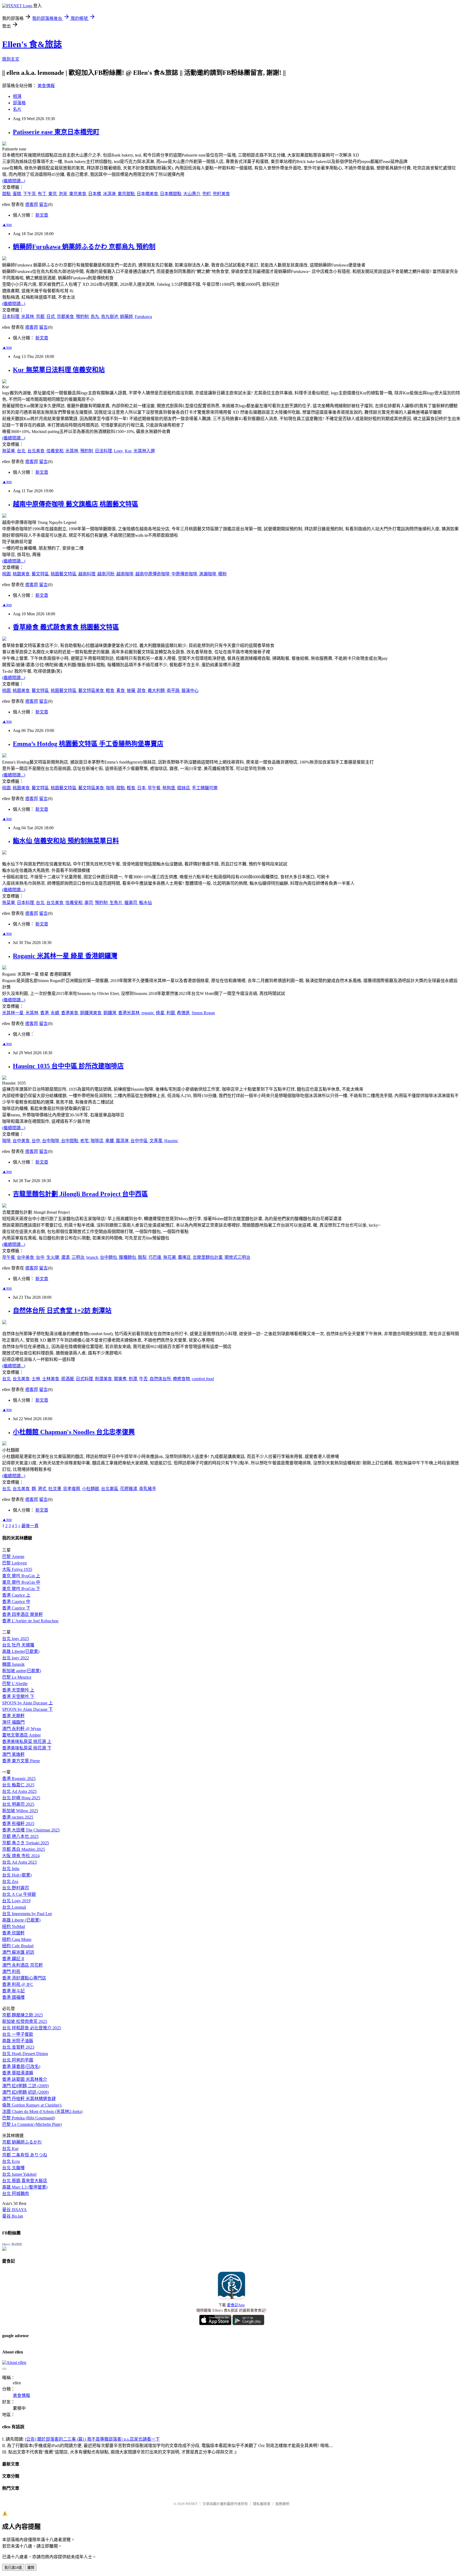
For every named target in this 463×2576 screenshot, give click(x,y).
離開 (31, 2568)
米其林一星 (13, 1013)
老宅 (85, 1141)
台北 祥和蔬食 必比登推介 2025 (32, 2028)
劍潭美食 (104, 1379)
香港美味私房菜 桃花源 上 (27, 1742)
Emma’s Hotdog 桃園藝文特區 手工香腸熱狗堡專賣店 (88, 744)
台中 (36, 1141)
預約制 (83, 317)
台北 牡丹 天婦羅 (18, 1645)
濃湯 (66, 1257)
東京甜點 (127, 194)
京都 (41, 317)
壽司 (89, 903)
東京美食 (78, 194)
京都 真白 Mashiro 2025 (24, 1849)
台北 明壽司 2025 (18, 1804)
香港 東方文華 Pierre (21, 1761)
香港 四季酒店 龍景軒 (23, 1614)
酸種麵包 (128, 1257)
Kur (129, 451)
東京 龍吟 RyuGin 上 (21, 1576)
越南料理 (87, 574)
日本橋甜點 (171, 194)
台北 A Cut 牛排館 (19, 1894)
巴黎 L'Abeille (15, 1684)
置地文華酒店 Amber (21, 1735)
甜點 (7, 194)
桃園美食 (22, 574)
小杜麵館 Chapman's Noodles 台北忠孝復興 (74, 1432)
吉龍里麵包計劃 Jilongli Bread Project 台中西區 (80, 1194)
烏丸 (95, 317)
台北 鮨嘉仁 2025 (18, 1785)
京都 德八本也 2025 (20, 1836)
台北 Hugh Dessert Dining (25, 2054)
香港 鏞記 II (13, 1959)
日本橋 (95, 194)
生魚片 (117, 903)
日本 (142, 788)
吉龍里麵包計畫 (208, 1257)
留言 (43, 204)
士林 (36, 1379)
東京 (53, 194)
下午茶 (30, 194)
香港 (45, 1013)
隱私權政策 (262, 2504)
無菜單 (9, 451)
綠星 (161, 1013)
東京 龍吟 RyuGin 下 (21, 1589)
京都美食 (66, 317)
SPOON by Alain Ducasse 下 (27, 1709)
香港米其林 (129, 1013)
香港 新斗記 (13, 1991)
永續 (55, 1013)
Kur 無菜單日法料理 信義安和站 (59, 370)
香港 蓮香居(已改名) (21, 2066)
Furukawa (143, 317)
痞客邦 (32, 204)
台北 (22, 451)
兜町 (207, 194)
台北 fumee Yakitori (19, 2174)
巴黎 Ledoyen (14, 1563)
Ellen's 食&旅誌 (32, 44)
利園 (171, 1013)
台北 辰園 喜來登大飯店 (25, 2181)
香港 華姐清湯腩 (18, 2073)
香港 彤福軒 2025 (18, 1824)
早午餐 (155, 788)
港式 (43, 1489)
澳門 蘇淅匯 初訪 (18, 1952)
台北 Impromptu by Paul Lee (27, 1914)
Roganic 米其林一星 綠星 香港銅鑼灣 (65, 956)
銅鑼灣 (110, 1013)
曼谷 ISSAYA (14, 2210)
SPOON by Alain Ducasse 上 (27, 1703)
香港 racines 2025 (18, 1817)
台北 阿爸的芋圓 (18, 2060)
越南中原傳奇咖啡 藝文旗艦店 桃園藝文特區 (76, 504)
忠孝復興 (72, 1489)
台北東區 (110, 1489)
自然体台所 (161, 1379)
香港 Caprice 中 (16, 1602)
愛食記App (236, 2305)
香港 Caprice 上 (16, 1595)
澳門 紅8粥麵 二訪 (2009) (25, 2086)
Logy (119, 451)
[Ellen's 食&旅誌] (4, 2249)
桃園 (7, 574)
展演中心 (190, 691)
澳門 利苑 (11, 1972)
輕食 (111, 691)
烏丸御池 (110, 317)
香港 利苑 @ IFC (18, 1984)
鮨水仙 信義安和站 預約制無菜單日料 (66, 841)
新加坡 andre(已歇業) (22, 1671)
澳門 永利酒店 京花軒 (23, 1965)
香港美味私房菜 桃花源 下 (27, 1748)
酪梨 (143, 1257)
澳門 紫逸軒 (13, 1754)
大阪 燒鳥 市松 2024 (21, 1856)
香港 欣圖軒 (13, 1933)
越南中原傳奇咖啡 (153, 574)
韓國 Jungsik (13, 1664)
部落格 (19, 103)
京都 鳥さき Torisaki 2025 (26, 1843)
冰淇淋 (110, 194)
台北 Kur (10, 2148)
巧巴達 (155, 1257)
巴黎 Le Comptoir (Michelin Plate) (32, 2124)
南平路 (174, 691)
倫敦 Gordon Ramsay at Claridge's (32, 2105)
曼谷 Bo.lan (13, 2216)
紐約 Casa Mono (17, 1939)
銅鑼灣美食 (91, 1013)
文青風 (156, 1141)
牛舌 (144, 1379)
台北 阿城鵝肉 (16, 2194)
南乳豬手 (148, 1489)
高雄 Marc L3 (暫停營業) (25, 2187)
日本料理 (11, 317)
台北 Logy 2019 (16, 1901)
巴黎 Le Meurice (17, 1677)
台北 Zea (10, 1881)
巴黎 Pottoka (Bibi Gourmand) (29, 2118)
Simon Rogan (203, 1013)
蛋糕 (17, 194)
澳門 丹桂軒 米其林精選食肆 (29, 2099)
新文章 (42, 215)
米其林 (28, 317)
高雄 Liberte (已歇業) (21, 1920)
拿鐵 (110, 1141)
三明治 (79, 1257)
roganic (148, 1013)
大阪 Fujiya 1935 (17, 1569)
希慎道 (184, 1013)
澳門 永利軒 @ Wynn (22, 1729)
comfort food (203, 1379)
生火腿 (53, 1257)
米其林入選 (144, 451)
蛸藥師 (127, 317)
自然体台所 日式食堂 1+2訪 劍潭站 (62, 1311)
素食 (121, 691)
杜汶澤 (55, 1489)
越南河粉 (106, 574)
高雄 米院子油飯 (18, 2041)
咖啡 (111, 788)
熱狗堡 (169, 788)
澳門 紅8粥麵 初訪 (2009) (25, 2092)
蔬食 (142, 691)
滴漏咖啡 (208, 574)
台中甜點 (70, 1141)
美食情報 (46, 86)
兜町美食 (221, 194)
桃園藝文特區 (64, 574)
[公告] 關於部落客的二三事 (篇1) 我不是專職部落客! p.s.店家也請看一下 (92, 2439)
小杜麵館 (91, 1489)
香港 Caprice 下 (16, 1608)
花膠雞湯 (129, 1489)
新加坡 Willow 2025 (20, 1811)
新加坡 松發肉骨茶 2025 (25, 2021)
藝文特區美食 (92, 691)
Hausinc (171, 1141)
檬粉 (222, 574)
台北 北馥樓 (13, 2168)
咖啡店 (98, 1141)
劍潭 (133, 1379)
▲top (7, 225)
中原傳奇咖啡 (185, 574)
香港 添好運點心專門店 (24, 1978)
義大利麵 (157, 691)
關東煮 (121, 1379)
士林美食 (51, 1379)
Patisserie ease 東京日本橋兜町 (56, 132)
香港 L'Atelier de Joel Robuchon (30, 1621)
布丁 (43, 194)
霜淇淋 (123, 1141)
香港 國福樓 (13, 1997)
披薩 (132, 691)
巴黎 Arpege (13, 1557)
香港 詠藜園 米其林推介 (25, 2079)
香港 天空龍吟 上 (18, 1690)
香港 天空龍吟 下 (18, 1696)
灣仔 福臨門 (13, 1722)
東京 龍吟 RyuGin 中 (21, 1582)
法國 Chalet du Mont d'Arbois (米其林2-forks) (42, 2111)
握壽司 (131, 903)
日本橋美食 (148, 194)
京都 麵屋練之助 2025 (23, 2015)
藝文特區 (41, 574)
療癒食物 (182, 1379)
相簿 (17, 96)
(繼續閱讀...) (14, 181)
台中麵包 (109, 1257)
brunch (93, 1257)
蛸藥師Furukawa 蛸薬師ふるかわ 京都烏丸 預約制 (84, 247)
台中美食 (22, 1141)
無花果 (170, 1257)
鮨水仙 (145, 903)
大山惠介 (192, 194)
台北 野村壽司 (16, 1888)
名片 (17, 109)
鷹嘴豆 (185, 1257)
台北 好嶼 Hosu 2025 (21, 1798)
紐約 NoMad (14, 1927)
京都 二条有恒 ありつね (25, 2155)
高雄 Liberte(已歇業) (21, 1651)
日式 (51, 317)
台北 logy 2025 (16, 1639)
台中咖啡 (51, 1141)
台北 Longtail (14, 1907)
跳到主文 (11, 59)
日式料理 (85, 1379)
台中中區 (140, 1141)
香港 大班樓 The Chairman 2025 (31, 1830)
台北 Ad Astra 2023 (19, 1862)
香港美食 (70, 1013)
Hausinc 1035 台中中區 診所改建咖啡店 (68, 1066)
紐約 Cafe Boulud (18, 1946)
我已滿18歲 (13, 2568)
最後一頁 (30, 1526)
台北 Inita (11, 1869)
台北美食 (36, 451)
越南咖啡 (125, 574)
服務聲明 (282, 2504)
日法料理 (104, 451)
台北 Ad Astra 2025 (19, 1791)
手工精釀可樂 (205, 788)
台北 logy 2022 (16, 1658)
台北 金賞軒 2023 (18, 2047)
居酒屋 (68, 1379)
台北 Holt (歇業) (17, 1875)
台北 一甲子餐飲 (18, 2034)
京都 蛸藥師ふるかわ (22, 2142)
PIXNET (191, 2504)
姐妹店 (184, 788)
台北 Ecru (11, 2161)
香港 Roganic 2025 (19, 1779)
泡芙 (64, 194)
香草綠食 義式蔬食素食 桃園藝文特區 (66, 627)
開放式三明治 (237, 1257)
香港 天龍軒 (13, 1716)
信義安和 (55, 451)
